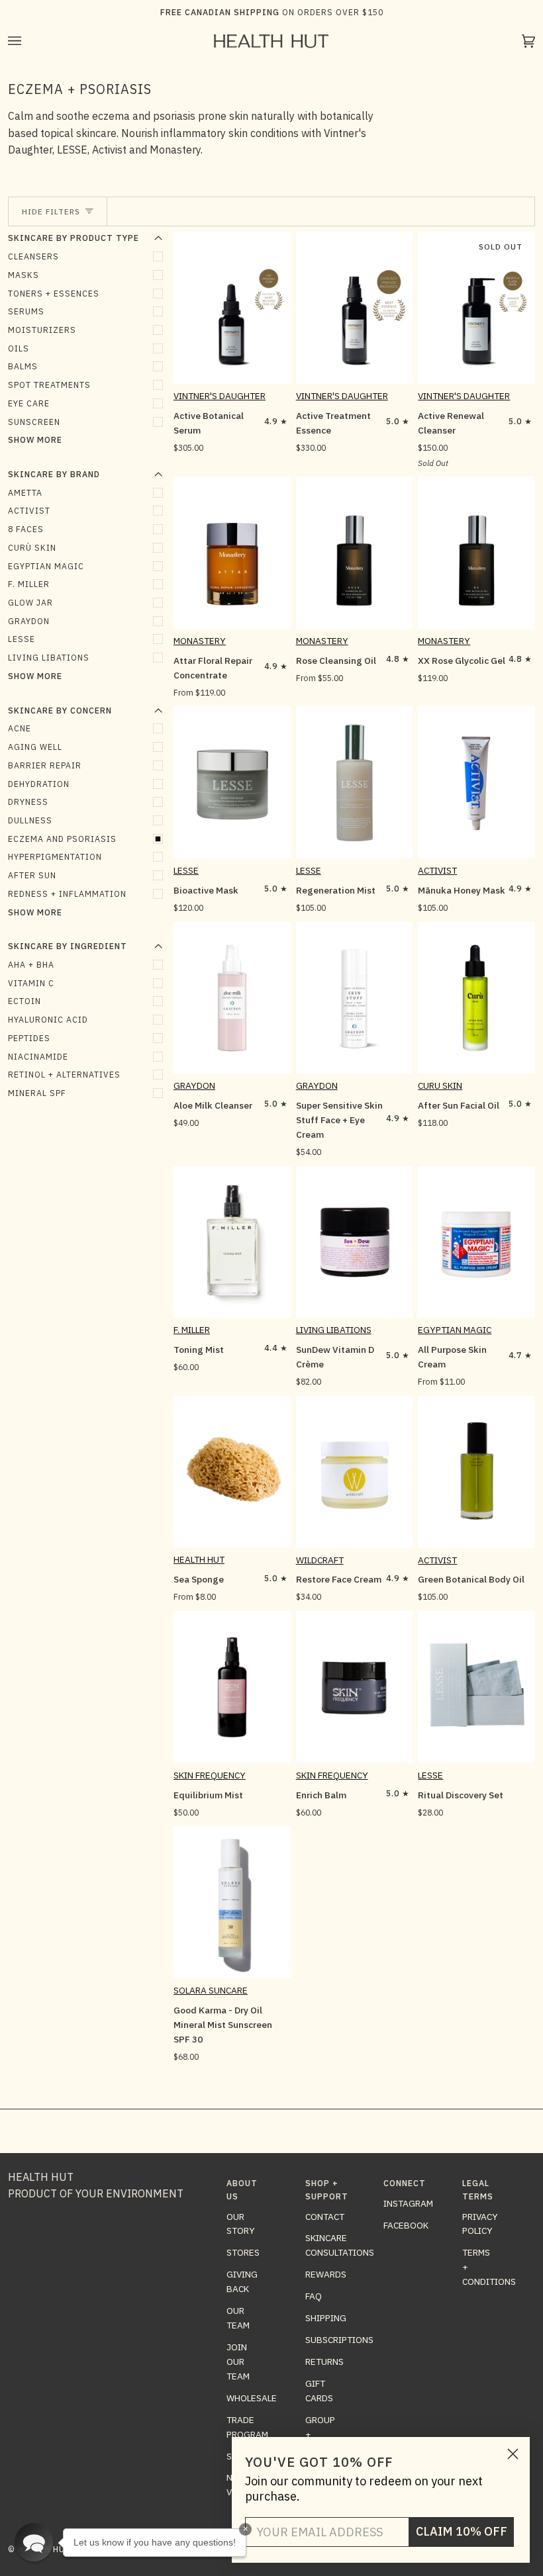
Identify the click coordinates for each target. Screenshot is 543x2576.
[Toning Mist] (232, 1242)
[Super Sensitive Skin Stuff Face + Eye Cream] (355, 998)
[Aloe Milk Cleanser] (232, 998)
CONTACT (325, 2217)
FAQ (314, 2296)
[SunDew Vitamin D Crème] (355, 1242)
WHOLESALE (252, 2398)
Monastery (200, 641)
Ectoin (25, 1001)
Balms (23, 366)
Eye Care (29, 403)
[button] (34, 2542)
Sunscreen (34, 422)
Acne (20, 728)
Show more (35, 439)
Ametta (25, 492)
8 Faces (26, 529)
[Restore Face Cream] (355, 1472)
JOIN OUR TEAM (238, 2362)
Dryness (28, 802)
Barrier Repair (45, 765)
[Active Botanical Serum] (232, 308)
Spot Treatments (49, 385)
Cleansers (33, 256)
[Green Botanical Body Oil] (476, 1472)
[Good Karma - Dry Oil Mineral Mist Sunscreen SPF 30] (232, 1902)
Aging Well (35, 747)
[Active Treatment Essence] (355, 308)
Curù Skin (32, 547)
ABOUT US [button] (242, 2189)
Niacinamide (38, 1056)
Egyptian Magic (46, 566)
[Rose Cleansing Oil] (355, 553)
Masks (24, 275)
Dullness (30, 820)
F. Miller (29, 584)
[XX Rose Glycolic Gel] (476, 553)
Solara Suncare (211, 1990)
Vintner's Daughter (220, 396)
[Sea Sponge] (232, 1472)
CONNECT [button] (400, 2183)
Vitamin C (31, 983)
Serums (26, 311)
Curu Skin (440, 1085)
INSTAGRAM (408, 2203)
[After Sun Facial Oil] (476, 998)
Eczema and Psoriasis (62, 839)
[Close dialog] (513, 2454)
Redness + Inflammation (67, 894)
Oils (19, 348)
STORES (243, 2252)
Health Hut (199, 1559)
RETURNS (324, 2362)
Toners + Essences (54, 293)
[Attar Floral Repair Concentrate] (232, 553)
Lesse (186, 870)
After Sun (32, 875)
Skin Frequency (210, 1775)
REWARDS (326, 2274)
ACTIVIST (29, 510)
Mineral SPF (37, 1093)
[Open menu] (28, 41)
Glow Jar (30, 602)
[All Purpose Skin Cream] (476, 1242)
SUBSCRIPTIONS (339, 2340)
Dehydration (39, 784)
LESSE (22, 639)
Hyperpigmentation (55, 856)
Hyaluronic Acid (48, 1019)
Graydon (29, 621)
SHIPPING (326, 2318)
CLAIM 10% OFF (462, 2531)
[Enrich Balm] (355, 1687)
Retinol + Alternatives (64, 1074)
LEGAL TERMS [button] (478, 2189)
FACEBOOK (406, 2225)
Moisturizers (42, 330)
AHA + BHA (31, 964)
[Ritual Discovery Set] (476, 1687)
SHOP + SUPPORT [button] (322, 2189)
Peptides (29, 1038)
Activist (437, 870)
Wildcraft (320, 1560)
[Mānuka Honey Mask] (476, 782)
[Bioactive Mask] (232, 782)
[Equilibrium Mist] (232, 1687)
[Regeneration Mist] (355, 782)
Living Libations (49, 657)
